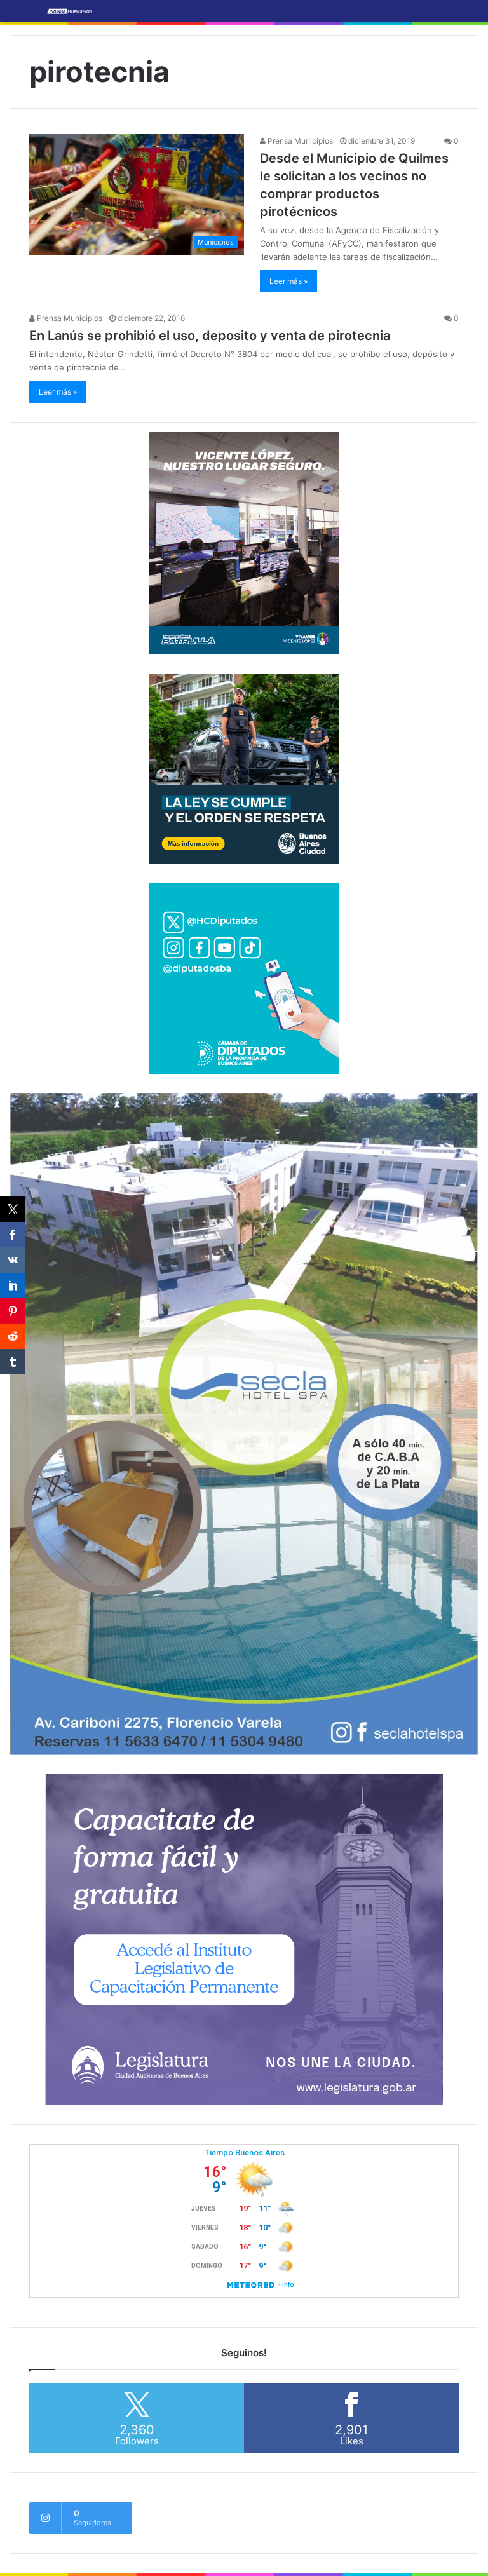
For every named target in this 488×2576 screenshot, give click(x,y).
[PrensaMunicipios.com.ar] (70, 11)
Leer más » (288, 281)
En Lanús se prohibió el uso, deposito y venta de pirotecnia (210, 336)
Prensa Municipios (299, 141)
